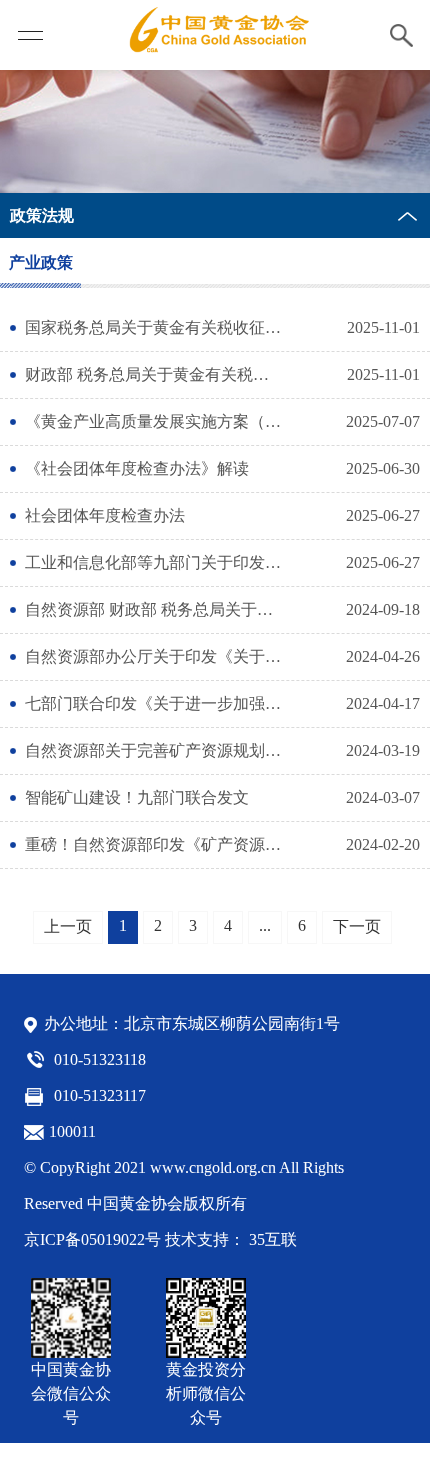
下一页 (357, 926)
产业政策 (41, 262)
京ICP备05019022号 (92, 1239)
